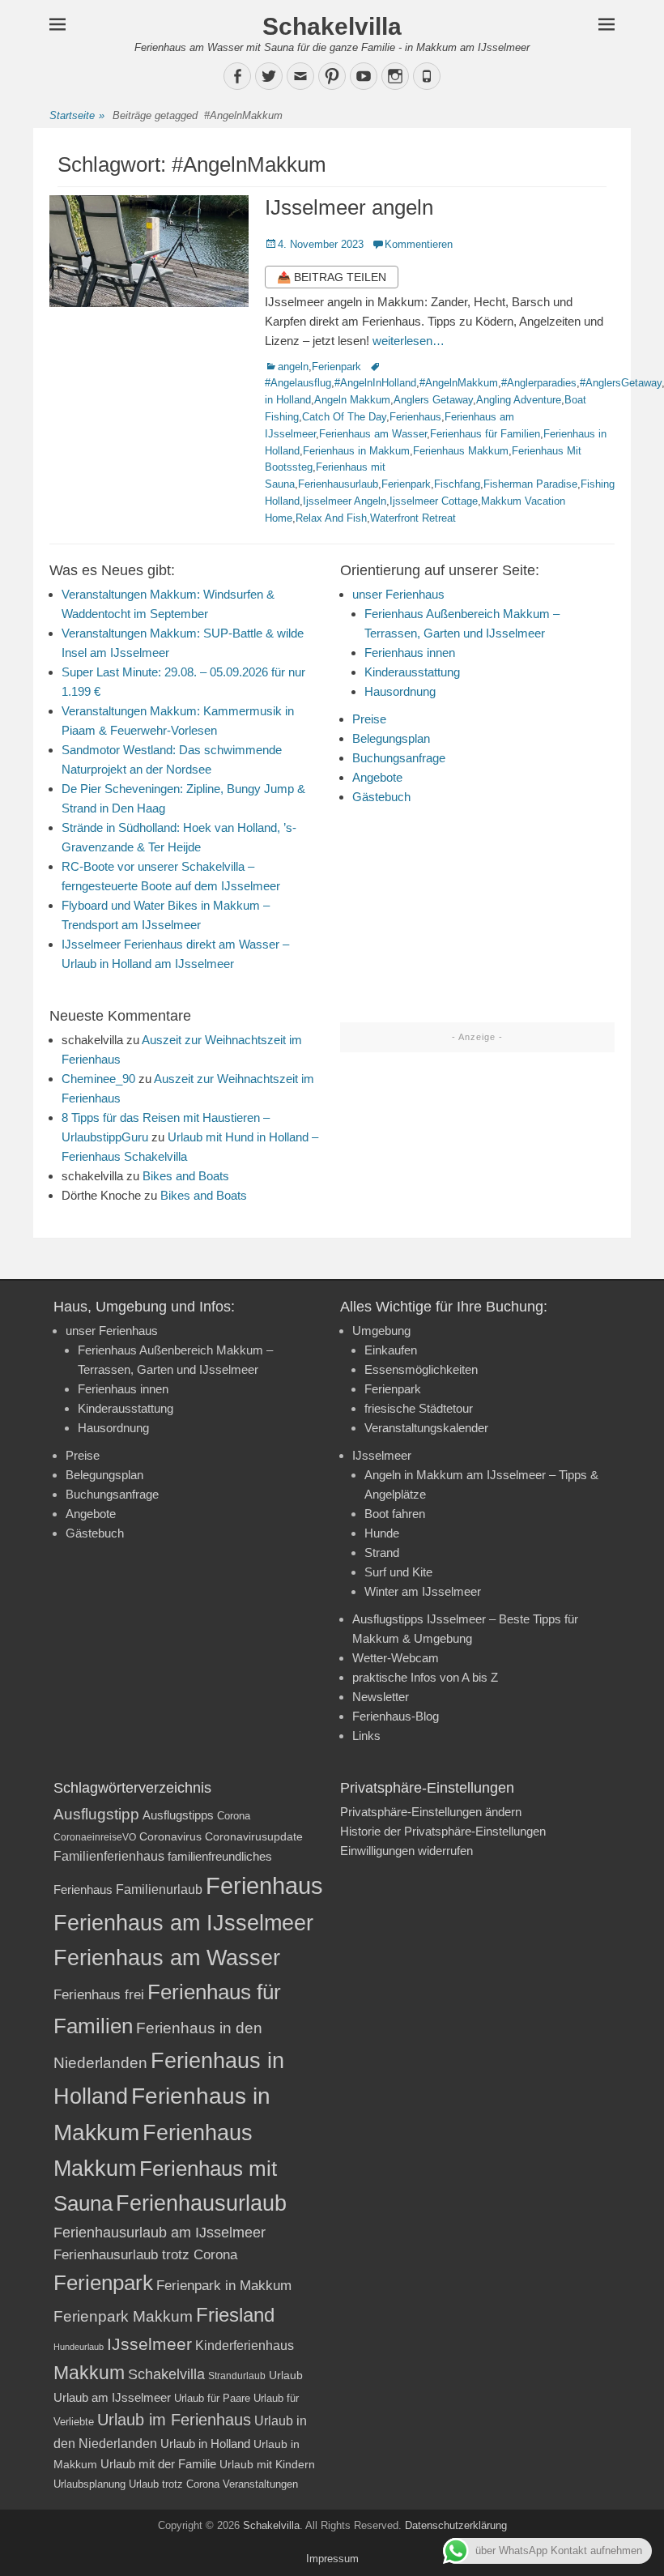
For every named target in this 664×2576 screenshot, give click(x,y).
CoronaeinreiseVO (95, 1837)
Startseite (77, 115)
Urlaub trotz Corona (174, 2484)
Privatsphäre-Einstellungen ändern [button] (431, 1812)
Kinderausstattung (412, 672)
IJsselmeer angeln (349, 207)
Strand (382, 1552)
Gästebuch (381, 797)
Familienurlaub (159, 1889)
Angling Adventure (519, 400)
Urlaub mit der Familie (158, 2464)
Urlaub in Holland (205, 2444)
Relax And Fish (331, 518)
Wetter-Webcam (396, 1658)
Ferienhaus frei (99, 1995)
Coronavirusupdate (254, 1837)
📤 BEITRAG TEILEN (332, 277)
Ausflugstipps (178, 1815)
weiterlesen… (409, 341)
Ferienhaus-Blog (396, 1716)
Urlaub (286, 2375)
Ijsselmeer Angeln (345, 501)
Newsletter (381, 1697)
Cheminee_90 (98, 1079)
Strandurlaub (237, 2376)
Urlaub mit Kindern (267, 2464)
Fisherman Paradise (530, 484)
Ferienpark (336, 367)
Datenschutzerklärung (456, 2525)
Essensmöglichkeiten (421, 1369)
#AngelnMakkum (459, 383)
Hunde (382, 1533)
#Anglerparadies (539, 383)
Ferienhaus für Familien (485, 434)
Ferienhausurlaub (338, 484)
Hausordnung (400, 691)
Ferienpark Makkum (123, 2316)
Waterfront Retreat (413, 518)
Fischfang (457, 484)
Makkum (89, 2373)
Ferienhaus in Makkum (356, 451)
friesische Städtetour (419, 1408)
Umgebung (381, 1331)
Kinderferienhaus (245, 2345)
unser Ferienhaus (398, 594)
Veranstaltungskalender (426, 1428)
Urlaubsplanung (89, 2484)
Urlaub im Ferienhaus (174, 2420)
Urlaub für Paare (212, 2398)
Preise (369, 719)
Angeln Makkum (352, 400)
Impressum (332, 2559)
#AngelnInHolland (375, 383)
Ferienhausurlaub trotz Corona (145, 2255)
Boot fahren (395, 1514)
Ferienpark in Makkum (224, 2286)
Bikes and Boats (186, 1176)
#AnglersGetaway (621, 383)
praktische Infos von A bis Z (425, 1677)
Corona (234, 1816)
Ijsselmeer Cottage (434, 501)
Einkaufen (391, 1350)
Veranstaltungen (260, 2484)
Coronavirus (170, 1837)
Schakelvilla (332, 26)
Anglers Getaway (433, 400)
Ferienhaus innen (410, 653)
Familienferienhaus (109, 1856)
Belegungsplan (391, 738)
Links (366, 1736)
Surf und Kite (398, 1572)
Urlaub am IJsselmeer (112, 2397)
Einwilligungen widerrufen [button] (406, 1851)
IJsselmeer (382, 1455)
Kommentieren (419, 244)
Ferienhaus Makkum (461, 451)
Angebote (377, 777)
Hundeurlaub (79, 2347)
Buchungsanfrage (399, 758)
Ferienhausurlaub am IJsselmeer (160, 2233)
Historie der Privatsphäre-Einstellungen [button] (443, 1831)
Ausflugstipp (96, 1814)
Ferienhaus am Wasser (373, 434)
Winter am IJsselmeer (423, 1591)
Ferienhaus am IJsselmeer (183, 1923)
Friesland (235, 2315)
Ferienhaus (415, 417)
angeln (293, 367)
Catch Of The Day (344, 417)
